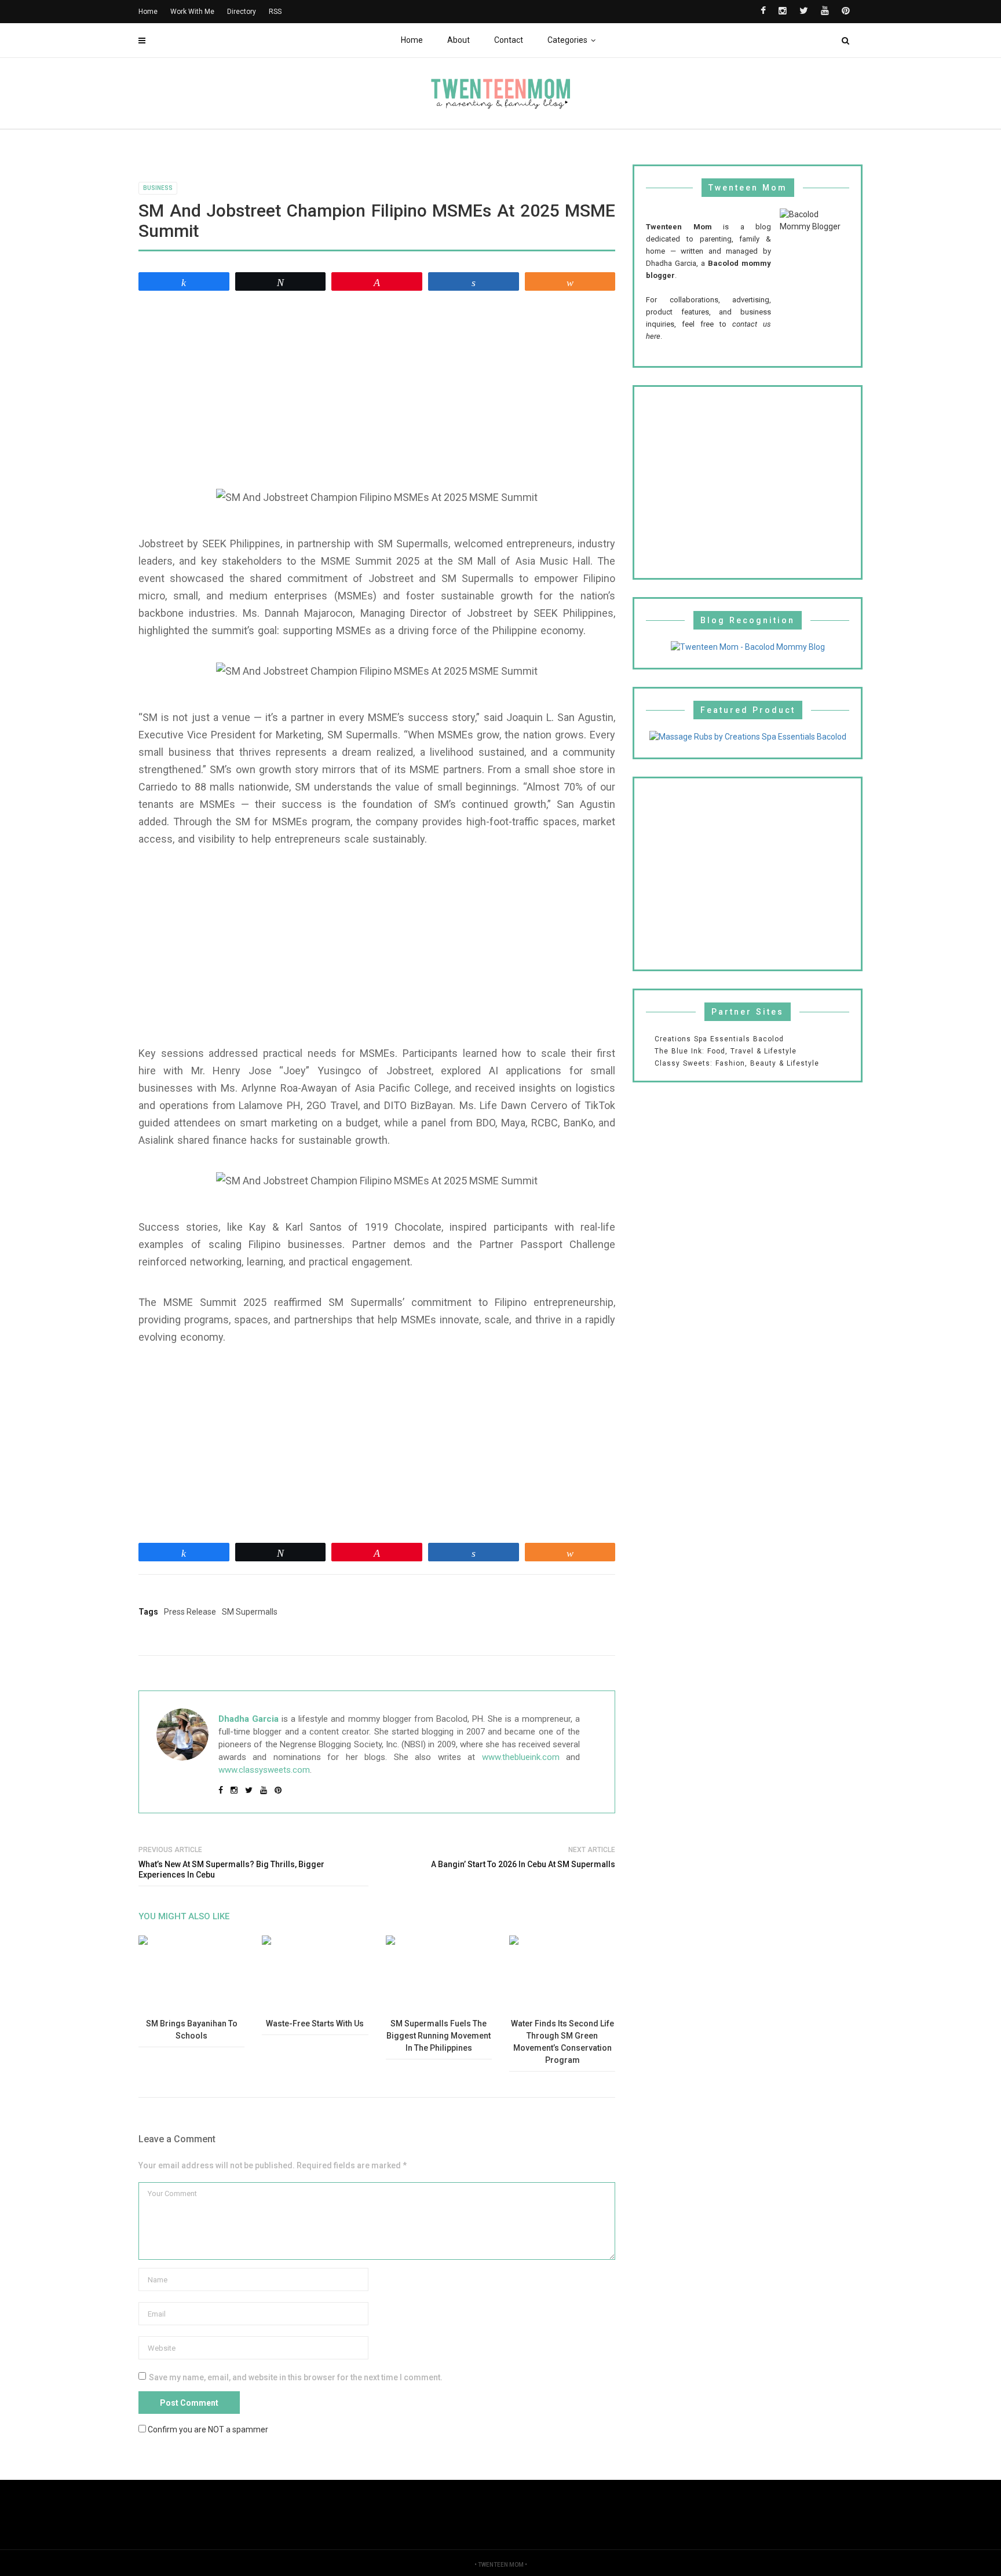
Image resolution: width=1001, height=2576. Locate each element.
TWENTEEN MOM (501, 2565)
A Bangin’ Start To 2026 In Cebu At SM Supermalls (523, 1864)
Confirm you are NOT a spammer (207, 2429)
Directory (242, 12)
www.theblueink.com (521, 1757)
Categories (567, 40)
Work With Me (192, 12)
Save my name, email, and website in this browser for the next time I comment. (296, 2377)
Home (412, 40)
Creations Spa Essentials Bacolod (719, 1039)
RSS (275, 12)
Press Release (190, 1612)
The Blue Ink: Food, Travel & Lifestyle (726, 1051)
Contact (509, 40)
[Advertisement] (377, 385)
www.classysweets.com (264, 1770)
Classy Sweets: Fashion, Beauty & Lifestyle (737, 1063)
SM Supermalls (250, 1612)
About (459, 40)
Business (158, 188)
